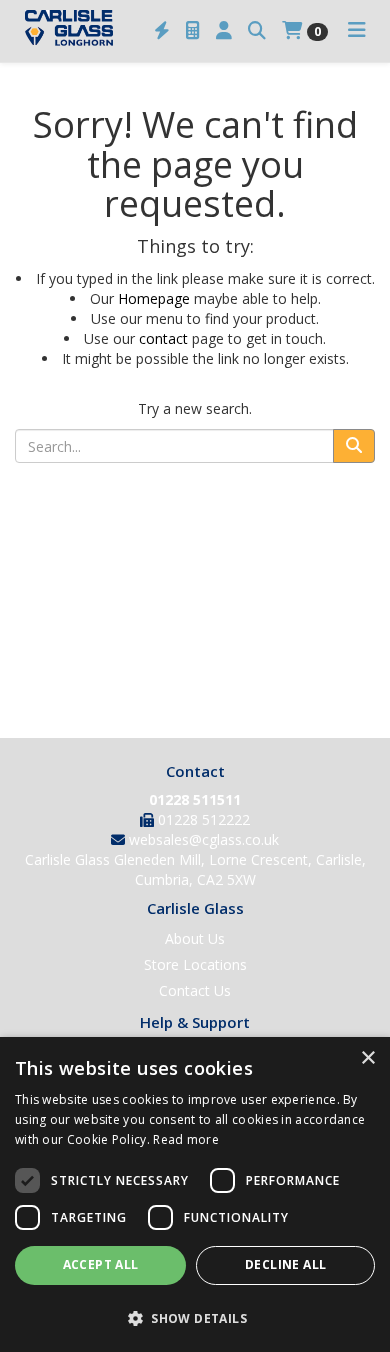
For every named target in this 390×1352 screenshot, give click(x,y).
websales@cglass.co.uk (204, 839)
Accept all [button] (101, 1264)
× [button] (367, 1058)
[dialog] (195, 1194)
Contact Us (195, 990)
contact (163, 338)
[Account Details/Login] (224, 31)
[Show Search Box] (257, 31)
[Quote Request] (193, 31)
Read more (186, 1139)
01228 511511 (195, 799)
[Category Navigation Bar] (357, 31)
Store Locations (195, 964)
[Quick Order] (162, 31)
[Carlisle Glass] (69, 26)
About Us (195, 938)
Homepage (154, 298)
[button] (195, 1317)
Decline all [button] (285, 1264)
